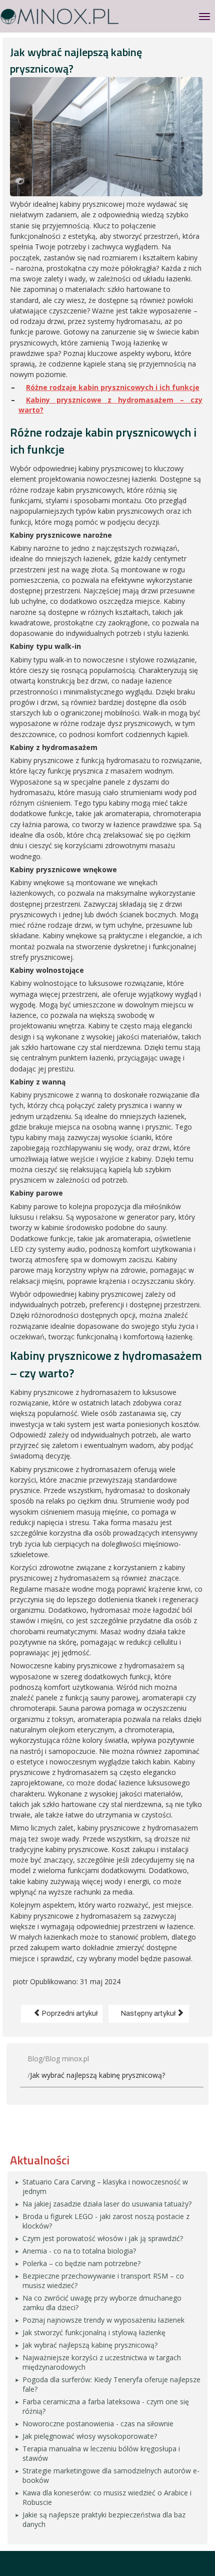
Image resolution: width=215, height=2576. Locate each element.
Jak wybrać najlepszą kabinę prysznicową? (76, 60)
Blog (35, 2059)
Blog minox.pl (67, 2059)
